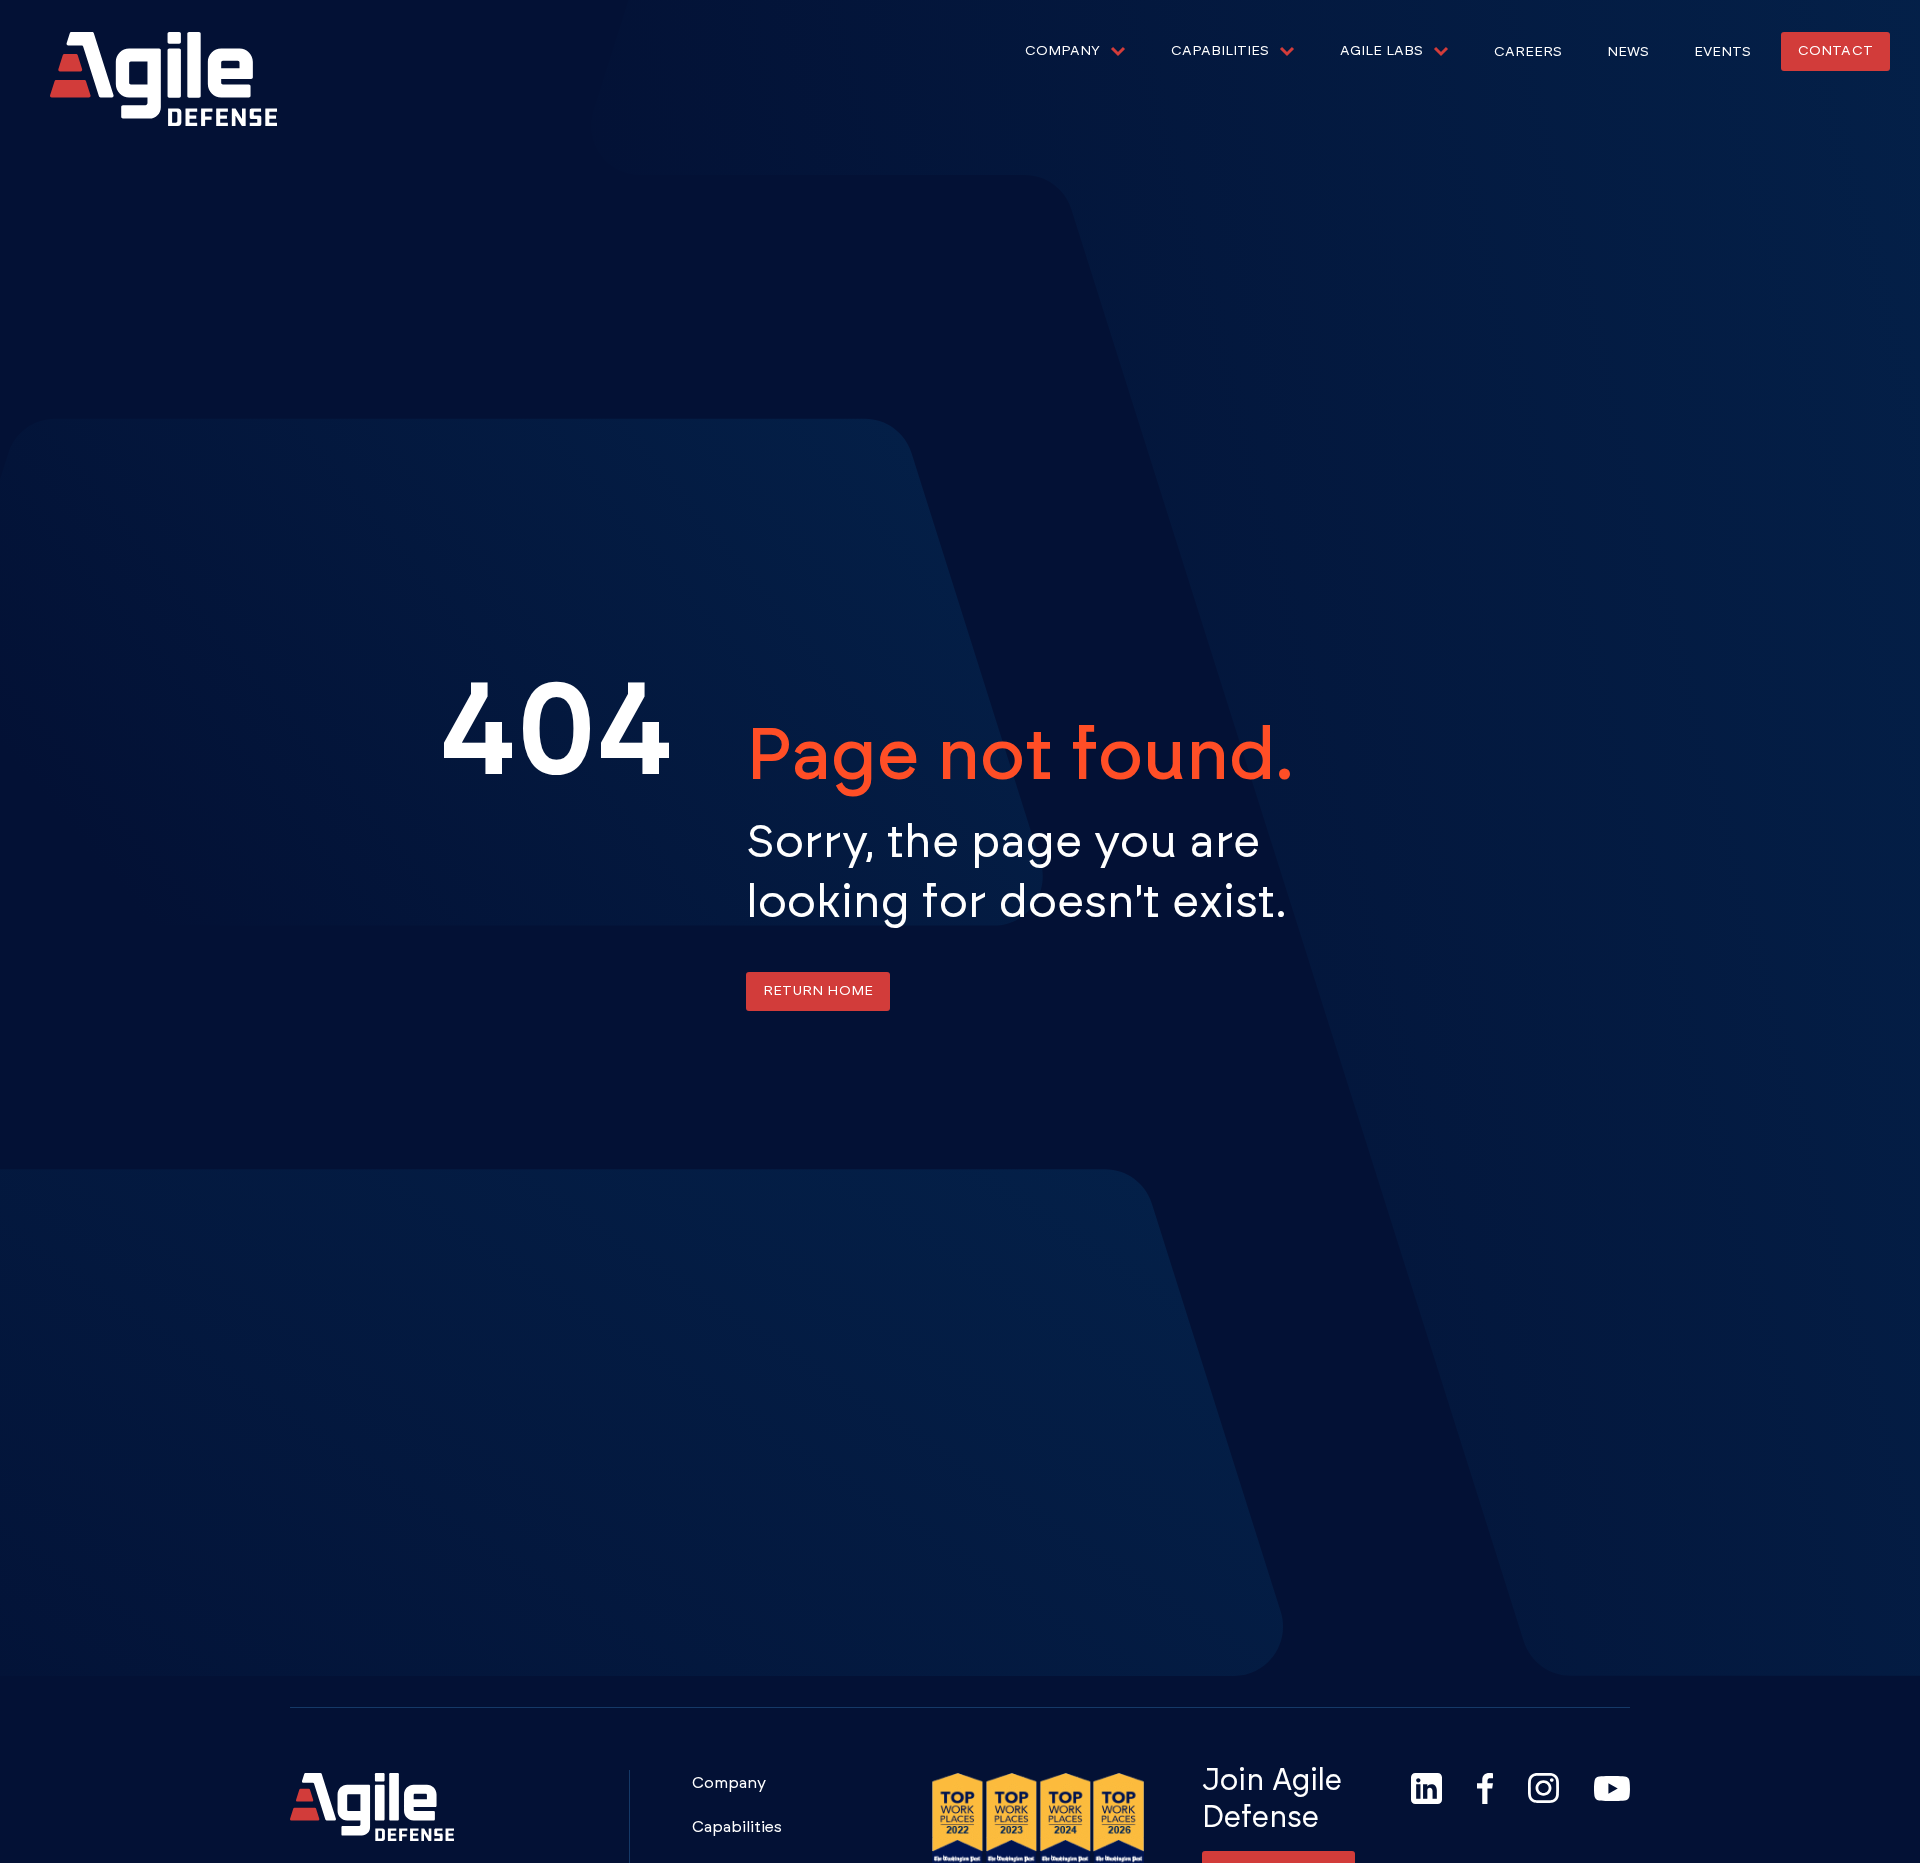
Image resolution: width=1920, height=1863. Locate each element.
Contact (1835, 51)
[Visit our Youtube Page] (1612, 1788)
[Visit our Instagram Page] (1543, 1788)
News (1628, 52)
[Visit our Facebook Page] (1485, 1788)
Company (729, 1783)
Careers (1528, 52)
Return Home (818, 991)
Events (1722, 52)
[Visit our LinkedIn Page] (1426, 1788)
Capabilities (737, 1827)
